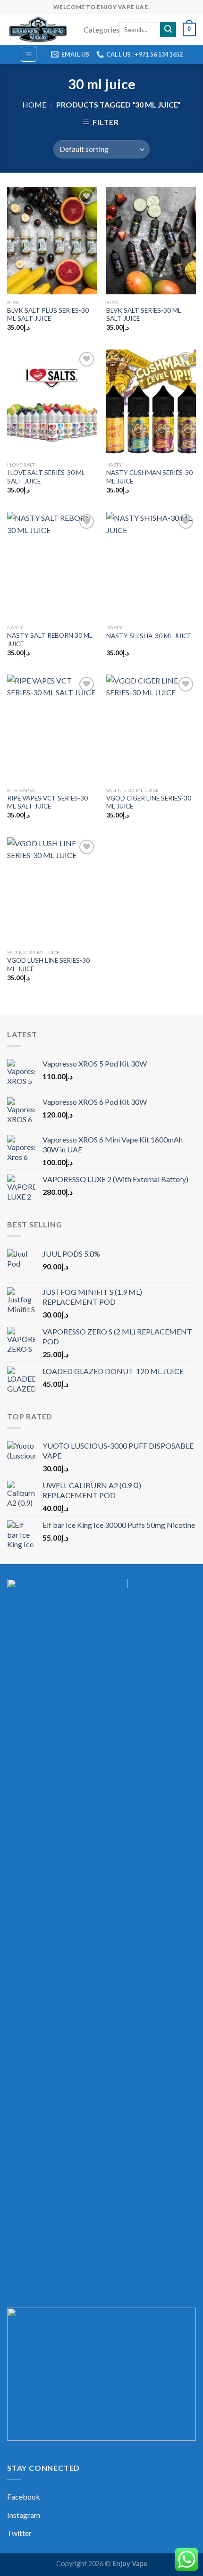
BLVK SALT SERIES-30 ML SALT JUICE (144, 315)
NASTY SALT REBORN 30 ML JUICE (50, 640)
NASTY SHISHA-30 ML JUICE (148, 636)
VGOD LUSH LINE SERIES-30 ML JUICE (48, 965)
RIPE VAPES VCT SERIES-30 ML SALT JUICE (47, 802)
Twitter (19, 2533)
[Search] (168, 30)
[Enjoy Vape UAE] (38, 29)
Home (34, 104)
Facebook (24, 2497)
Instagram (24, 2515)
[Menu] (29, 54)
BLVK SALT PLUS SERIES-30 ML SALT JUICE (48, 315)
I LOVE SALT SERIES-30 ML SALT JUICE (46, 477)
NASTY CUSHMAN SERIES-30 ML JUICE (149, 477)
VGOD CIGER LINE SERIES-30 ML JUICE (149, 802)
